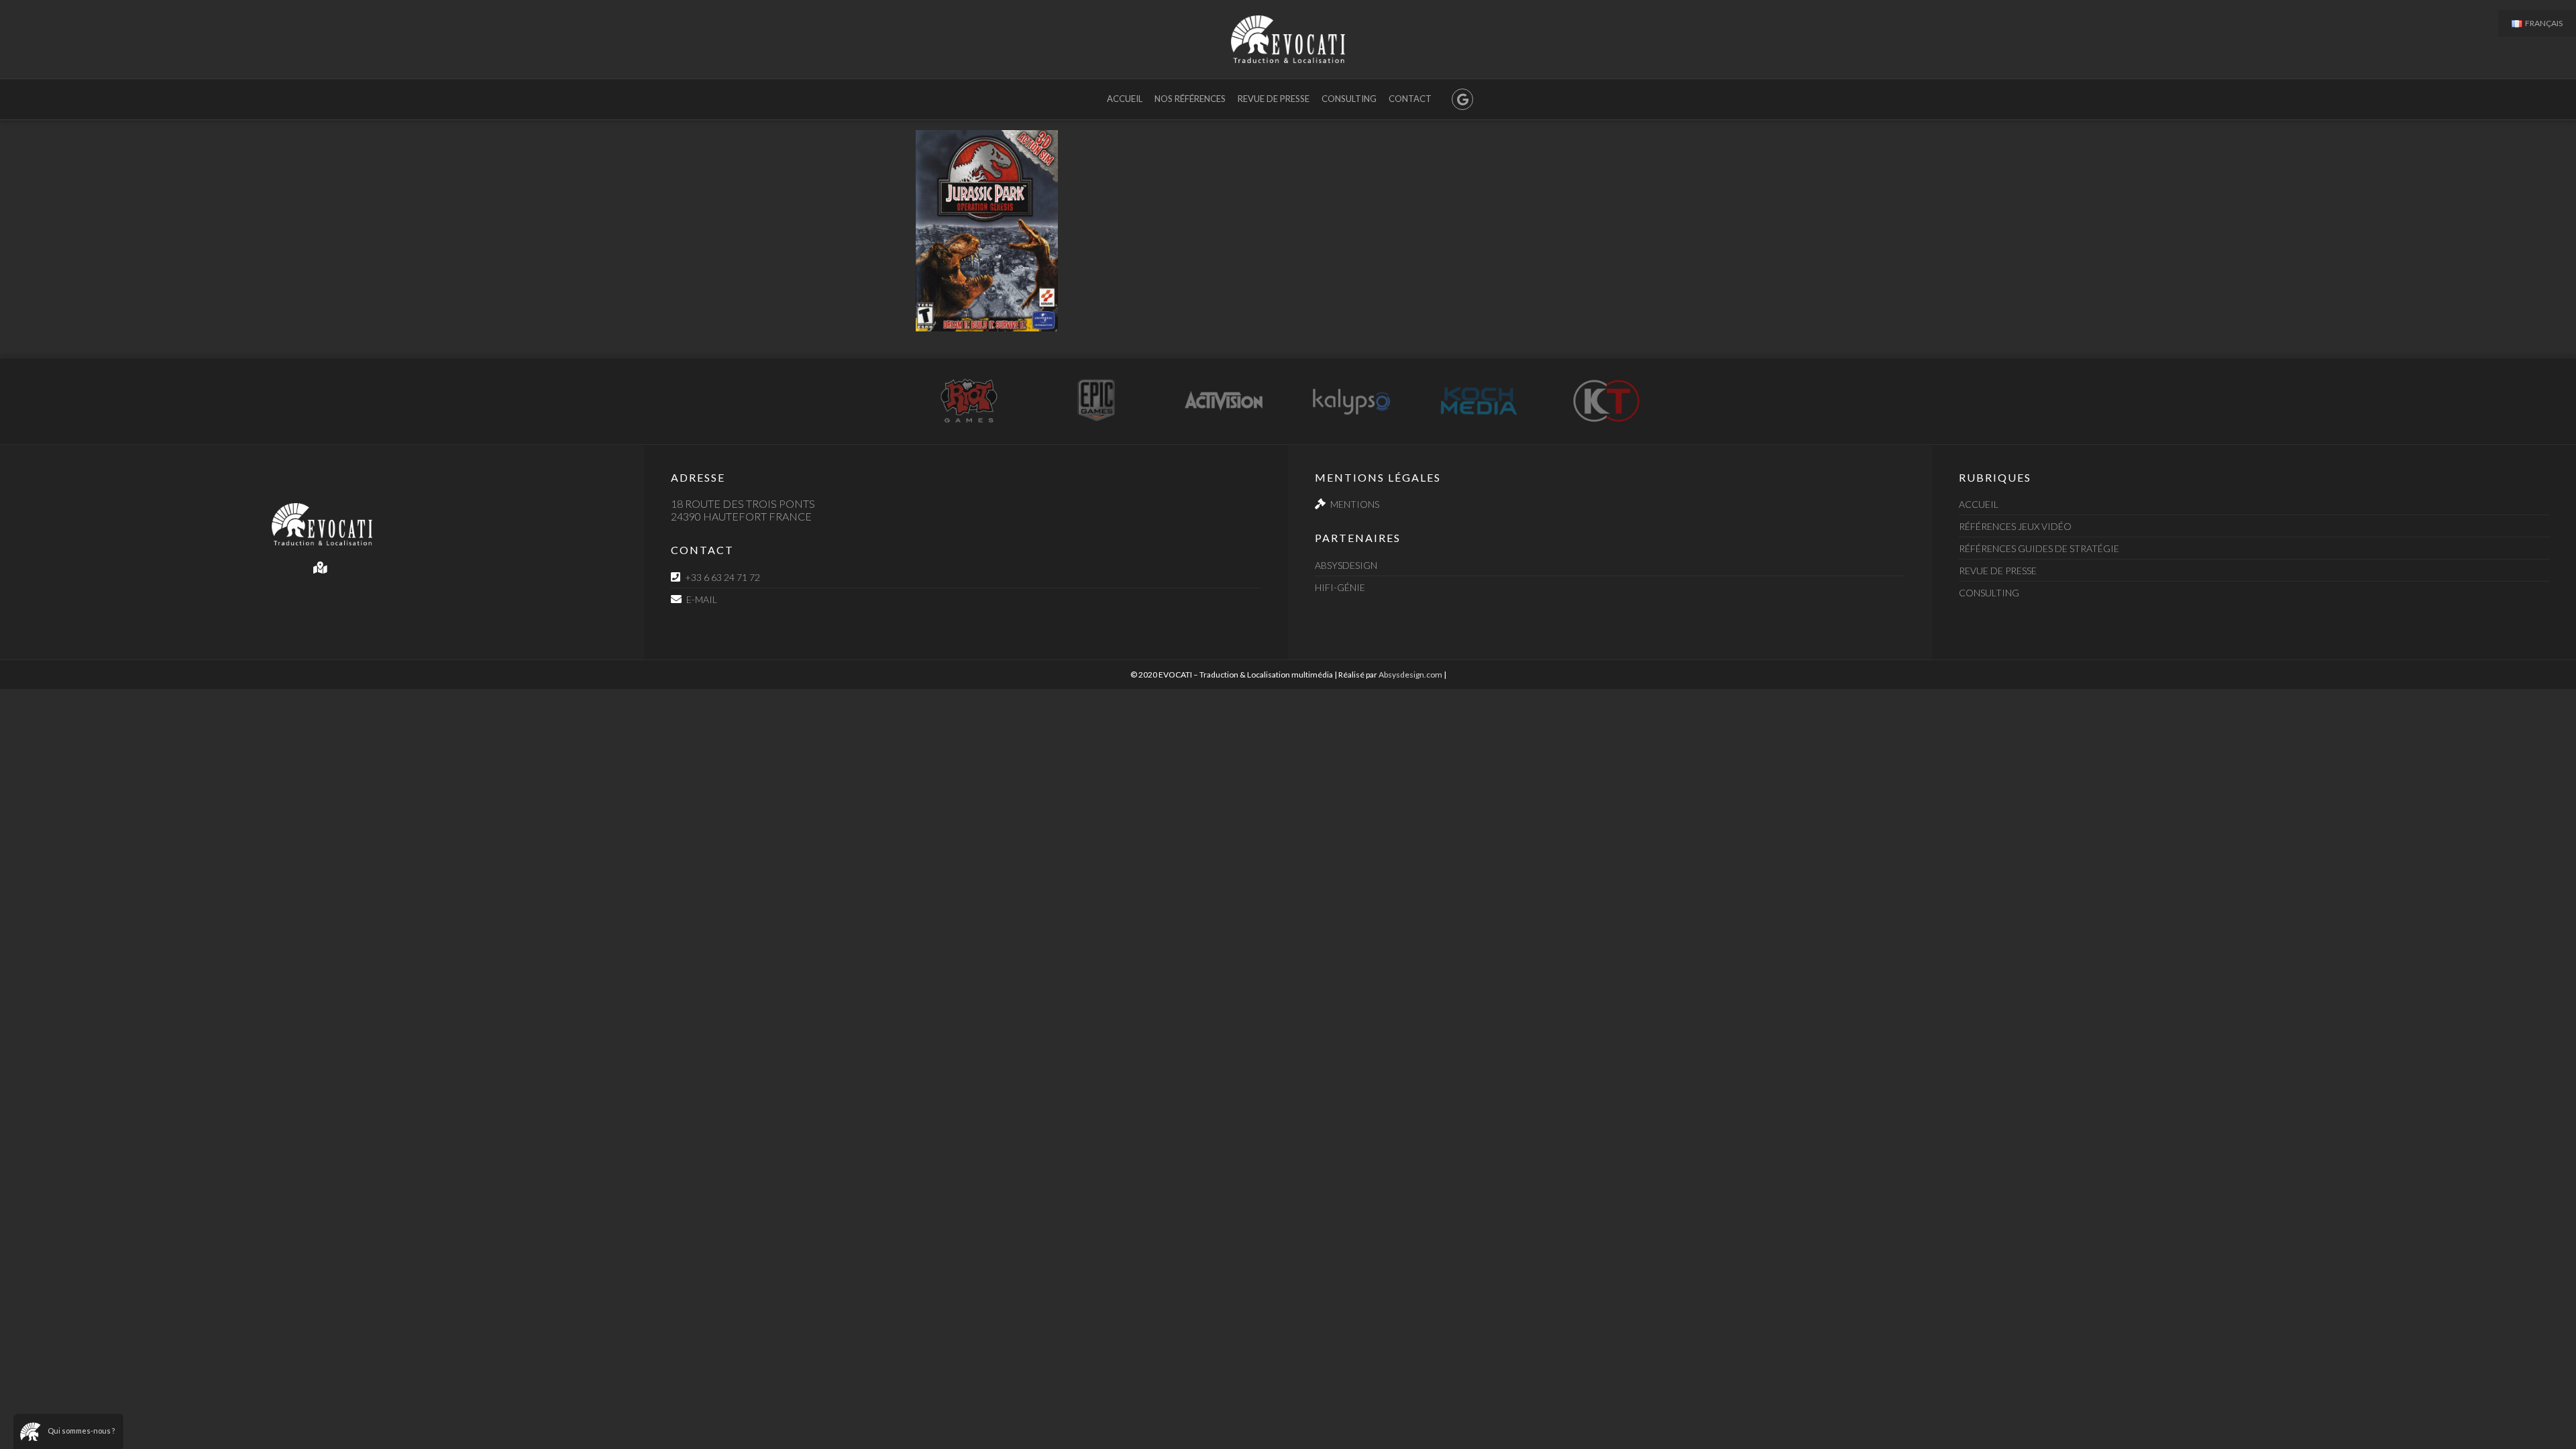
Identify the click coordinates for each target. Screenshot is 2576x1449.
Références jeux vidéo (2015, 526)
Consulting (1349, 99)
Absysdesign (1346, 565)
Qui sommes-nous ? (81, 1431)
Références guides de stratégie (2039, 548)
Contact (1410, 99)
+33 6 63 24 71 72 (722, 577)
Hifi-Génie (1340, 587)
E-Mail (702, 599)
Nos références (1190, 99)
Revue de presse (1274, 99)
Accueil (1125, 99)
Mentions (1355, 504)
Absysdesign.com (1410, 675)
